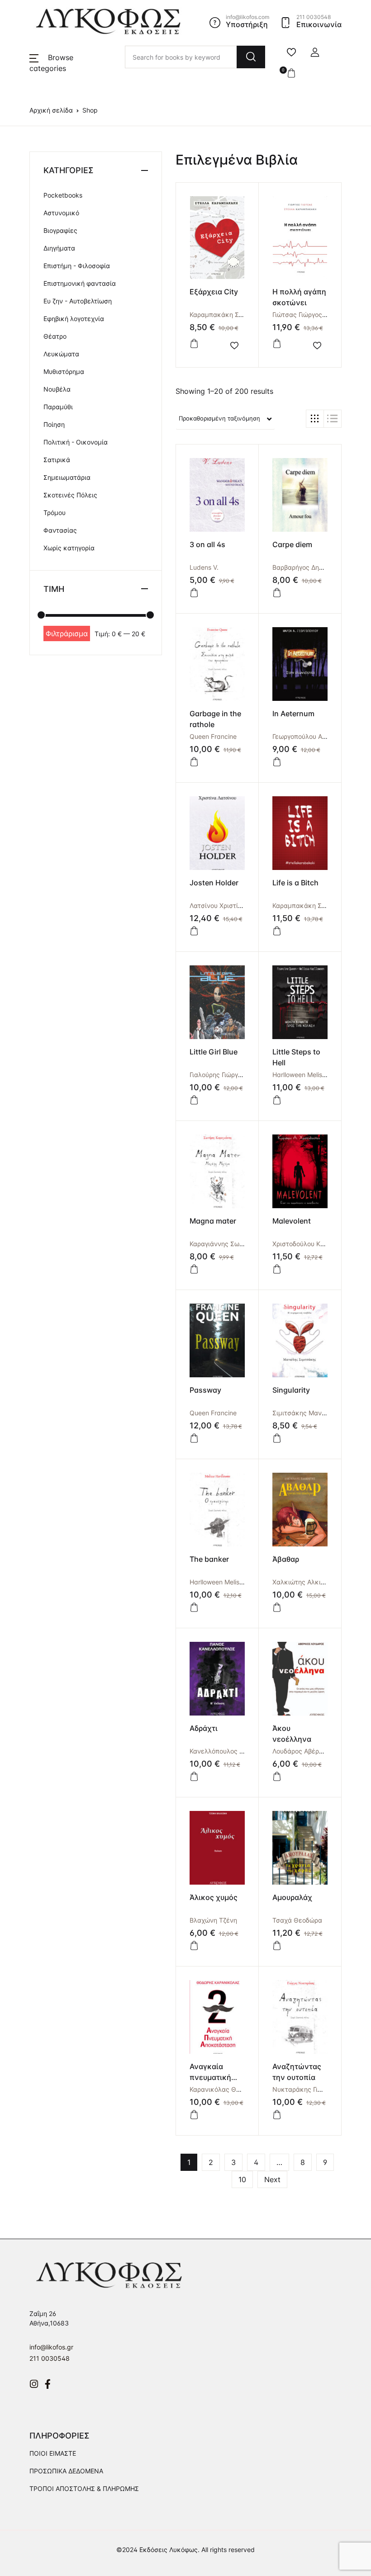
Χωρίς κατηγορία (69, 548)
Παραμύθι (58, 407)
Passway (205, 1390)
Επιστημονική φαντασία (80, 283)
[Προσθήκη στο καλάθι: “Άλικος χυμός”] (194, 1946)
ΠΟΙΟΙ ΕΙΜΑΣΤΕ (53, 2453)
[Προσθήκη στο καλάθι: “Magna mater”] (194, 1269)
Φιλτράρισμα (67, 633)
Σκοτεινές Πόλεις (70, 495)
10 (242, 2179)
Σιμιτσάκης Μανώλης (305, 1413)
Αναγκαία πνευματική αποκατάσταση (216, 2077)
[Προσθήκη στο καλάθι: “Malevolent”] (277, 1269)
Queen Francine (213, 736)
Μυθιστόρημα (64, 371)
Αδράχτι (204, 1728)
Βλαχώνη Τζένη (213, 1920)
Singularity (291, 1390)
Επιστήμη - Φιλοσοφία (77, 266)
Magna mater (213, 1221)
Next (272, 2179)
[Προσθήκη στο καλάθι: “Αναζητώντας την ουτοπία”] (277, 2115)
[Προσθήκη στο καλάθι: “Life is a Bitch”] (277, 931)
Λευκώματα (61, 354)
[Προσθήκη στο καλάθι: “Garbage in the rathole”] (194, 762)
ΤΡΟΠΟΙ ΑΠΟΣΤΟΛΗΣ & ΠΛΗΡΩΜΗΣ (84, 2489)
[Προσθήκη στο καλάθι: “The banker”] (194, 1607)
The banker (209, 1559)
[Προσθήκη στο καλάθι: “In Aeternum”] (277, 762)
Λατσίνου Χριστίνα (218, 905)
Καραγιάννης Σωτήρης (223, 1244)
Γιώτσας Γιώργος (297, 314)
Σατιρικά (57, 460)
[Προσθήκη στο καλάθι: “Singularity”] (277, 1438)
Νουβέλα (57, 389)
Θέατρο (55, 336)
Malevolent (292, 1221)
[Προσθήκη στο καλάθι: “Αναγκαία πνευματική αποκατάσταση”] (194, 2115)
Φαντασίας (60, 530)
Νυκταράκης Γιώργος (304, 2089)
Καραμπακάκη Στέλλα (223, 314)
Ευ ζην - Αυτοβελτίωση (78, 301)
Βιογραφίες (60, 230)
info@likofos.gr (51, 2347)
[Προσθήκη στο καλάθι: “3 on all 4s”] (194, 593)
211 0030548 (50, 2358)
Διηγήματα (59, 248)
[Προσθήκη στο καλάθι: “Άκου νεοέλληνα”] (277, 1777)
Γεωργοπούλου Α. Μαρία (309, 736)
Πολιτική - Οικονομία (76, 442)
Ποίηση (54, 424)
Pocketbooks (63, 195)
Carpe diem (292, 544)
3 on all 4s (207, 544)
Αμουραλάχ (292, 1897)
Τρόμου (55, 513)
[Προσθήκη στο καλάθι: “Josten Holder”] (194, 931)
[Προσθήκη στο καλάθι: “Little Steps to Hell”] (277, 1100)
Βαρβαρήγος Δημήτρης (307, 567)
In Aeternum (293, 714)
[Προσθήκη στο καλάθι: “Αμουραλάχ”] (277, 1946)
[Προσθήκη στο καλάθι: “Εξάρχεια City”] (194, 344)
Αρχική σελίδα (51, 110)
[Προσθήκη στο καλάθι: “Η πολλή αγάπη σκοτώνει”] (277, 344)
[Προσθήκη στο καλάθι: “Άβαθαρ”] (277, 1607)
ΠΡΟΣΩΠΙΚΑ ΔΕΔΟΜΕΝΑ (66, 2471)
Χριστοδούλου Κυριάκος (309, 1244)
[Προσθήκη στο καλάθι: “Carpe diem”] (277, 593)
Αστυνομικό (61, 213)
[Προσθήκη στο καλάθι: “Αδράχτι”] (194, 1777)
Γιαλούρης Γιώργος (217, 1075)
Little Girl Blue (214, 1052)
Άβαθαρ (286, 1559)
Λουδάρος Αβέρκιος (302, 1751)
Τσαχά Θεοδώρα (297, 1920)
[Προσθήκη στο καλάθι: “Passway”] (194, 1438)
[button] (315, 52)
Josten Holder (214, 883)
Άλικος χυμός (214, 1897)
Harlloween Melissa (301, 1075)
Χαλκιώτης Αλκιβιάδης (307, 1582)
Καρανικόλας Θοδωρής (224, 2089)
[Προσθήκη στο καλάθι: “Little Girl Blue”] (194, 1100)
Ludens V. (204, 567)
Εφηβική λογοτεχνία (74, 319)
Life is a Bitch (295, 883)
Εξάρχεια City (214, 292)
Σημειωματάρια (67, 477)
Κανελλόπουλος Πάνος (224, 1751)
